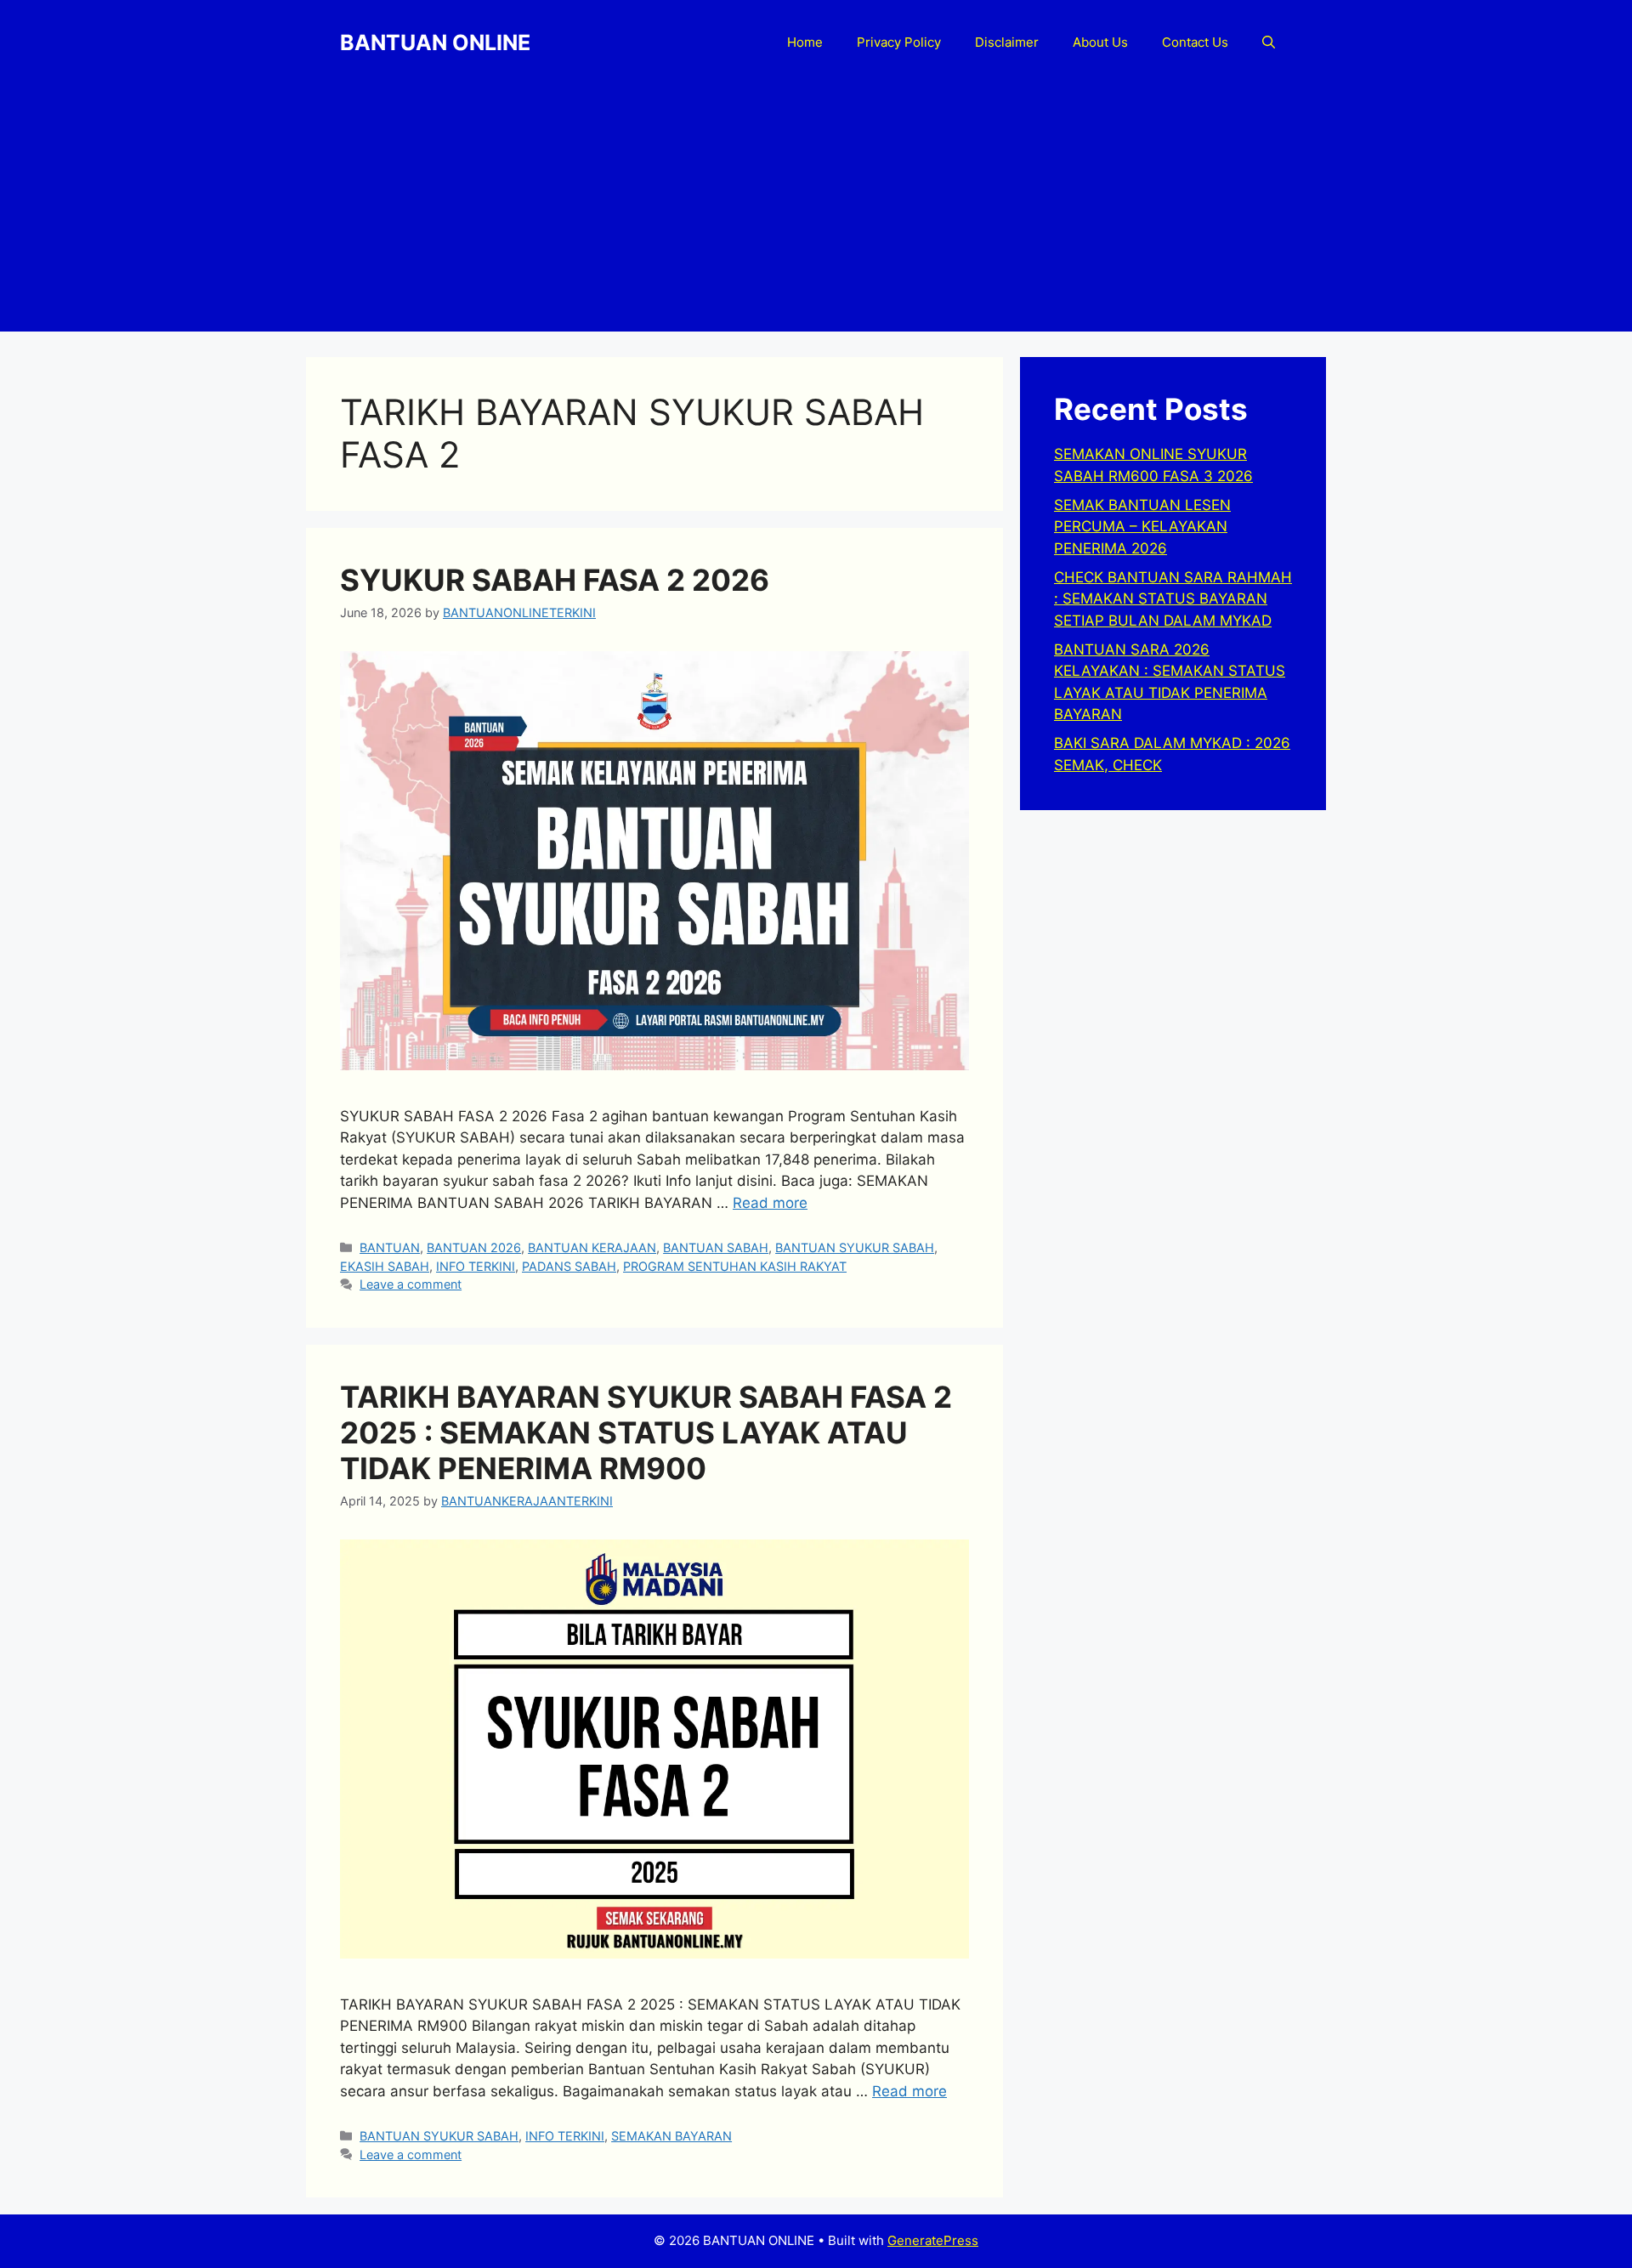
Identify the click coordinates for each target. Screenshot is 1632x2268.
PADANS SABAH (569, 1266)
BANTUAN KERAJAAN (592, 1247)
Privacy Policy (899, 42)
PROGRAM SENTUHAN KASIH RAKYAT (735, 1266)
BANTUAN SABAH (716, 1247)
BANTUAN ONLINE (435, 43)
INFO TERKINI (476, 1266)
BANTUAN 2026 (474, 1247)
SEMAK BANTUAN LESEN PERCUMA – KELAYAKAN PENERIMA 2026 (1142, 527)
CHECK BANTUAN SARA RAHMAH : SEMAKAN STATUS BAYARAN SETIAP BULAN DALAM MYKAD (1173, 599)
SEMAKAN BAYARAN (671, 2136)
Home (805, 42)
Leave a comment (411, 1284)
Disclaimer (1007, 42)
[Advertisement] (816, 213)
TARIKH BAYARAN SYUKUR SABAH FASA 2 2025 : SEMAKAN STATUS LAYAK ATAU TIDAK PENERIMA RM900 (646, 1432)
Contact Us (1195, 42)
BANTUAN (390, 1247)
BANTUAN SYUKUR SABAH (855, 1247)
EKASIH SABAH (385, 1266)
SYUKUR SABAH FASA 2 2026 (555, 580)
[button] (1269, 43)
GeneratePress (933, 2240)
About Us (1100, 42)
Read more (770, 1203)
